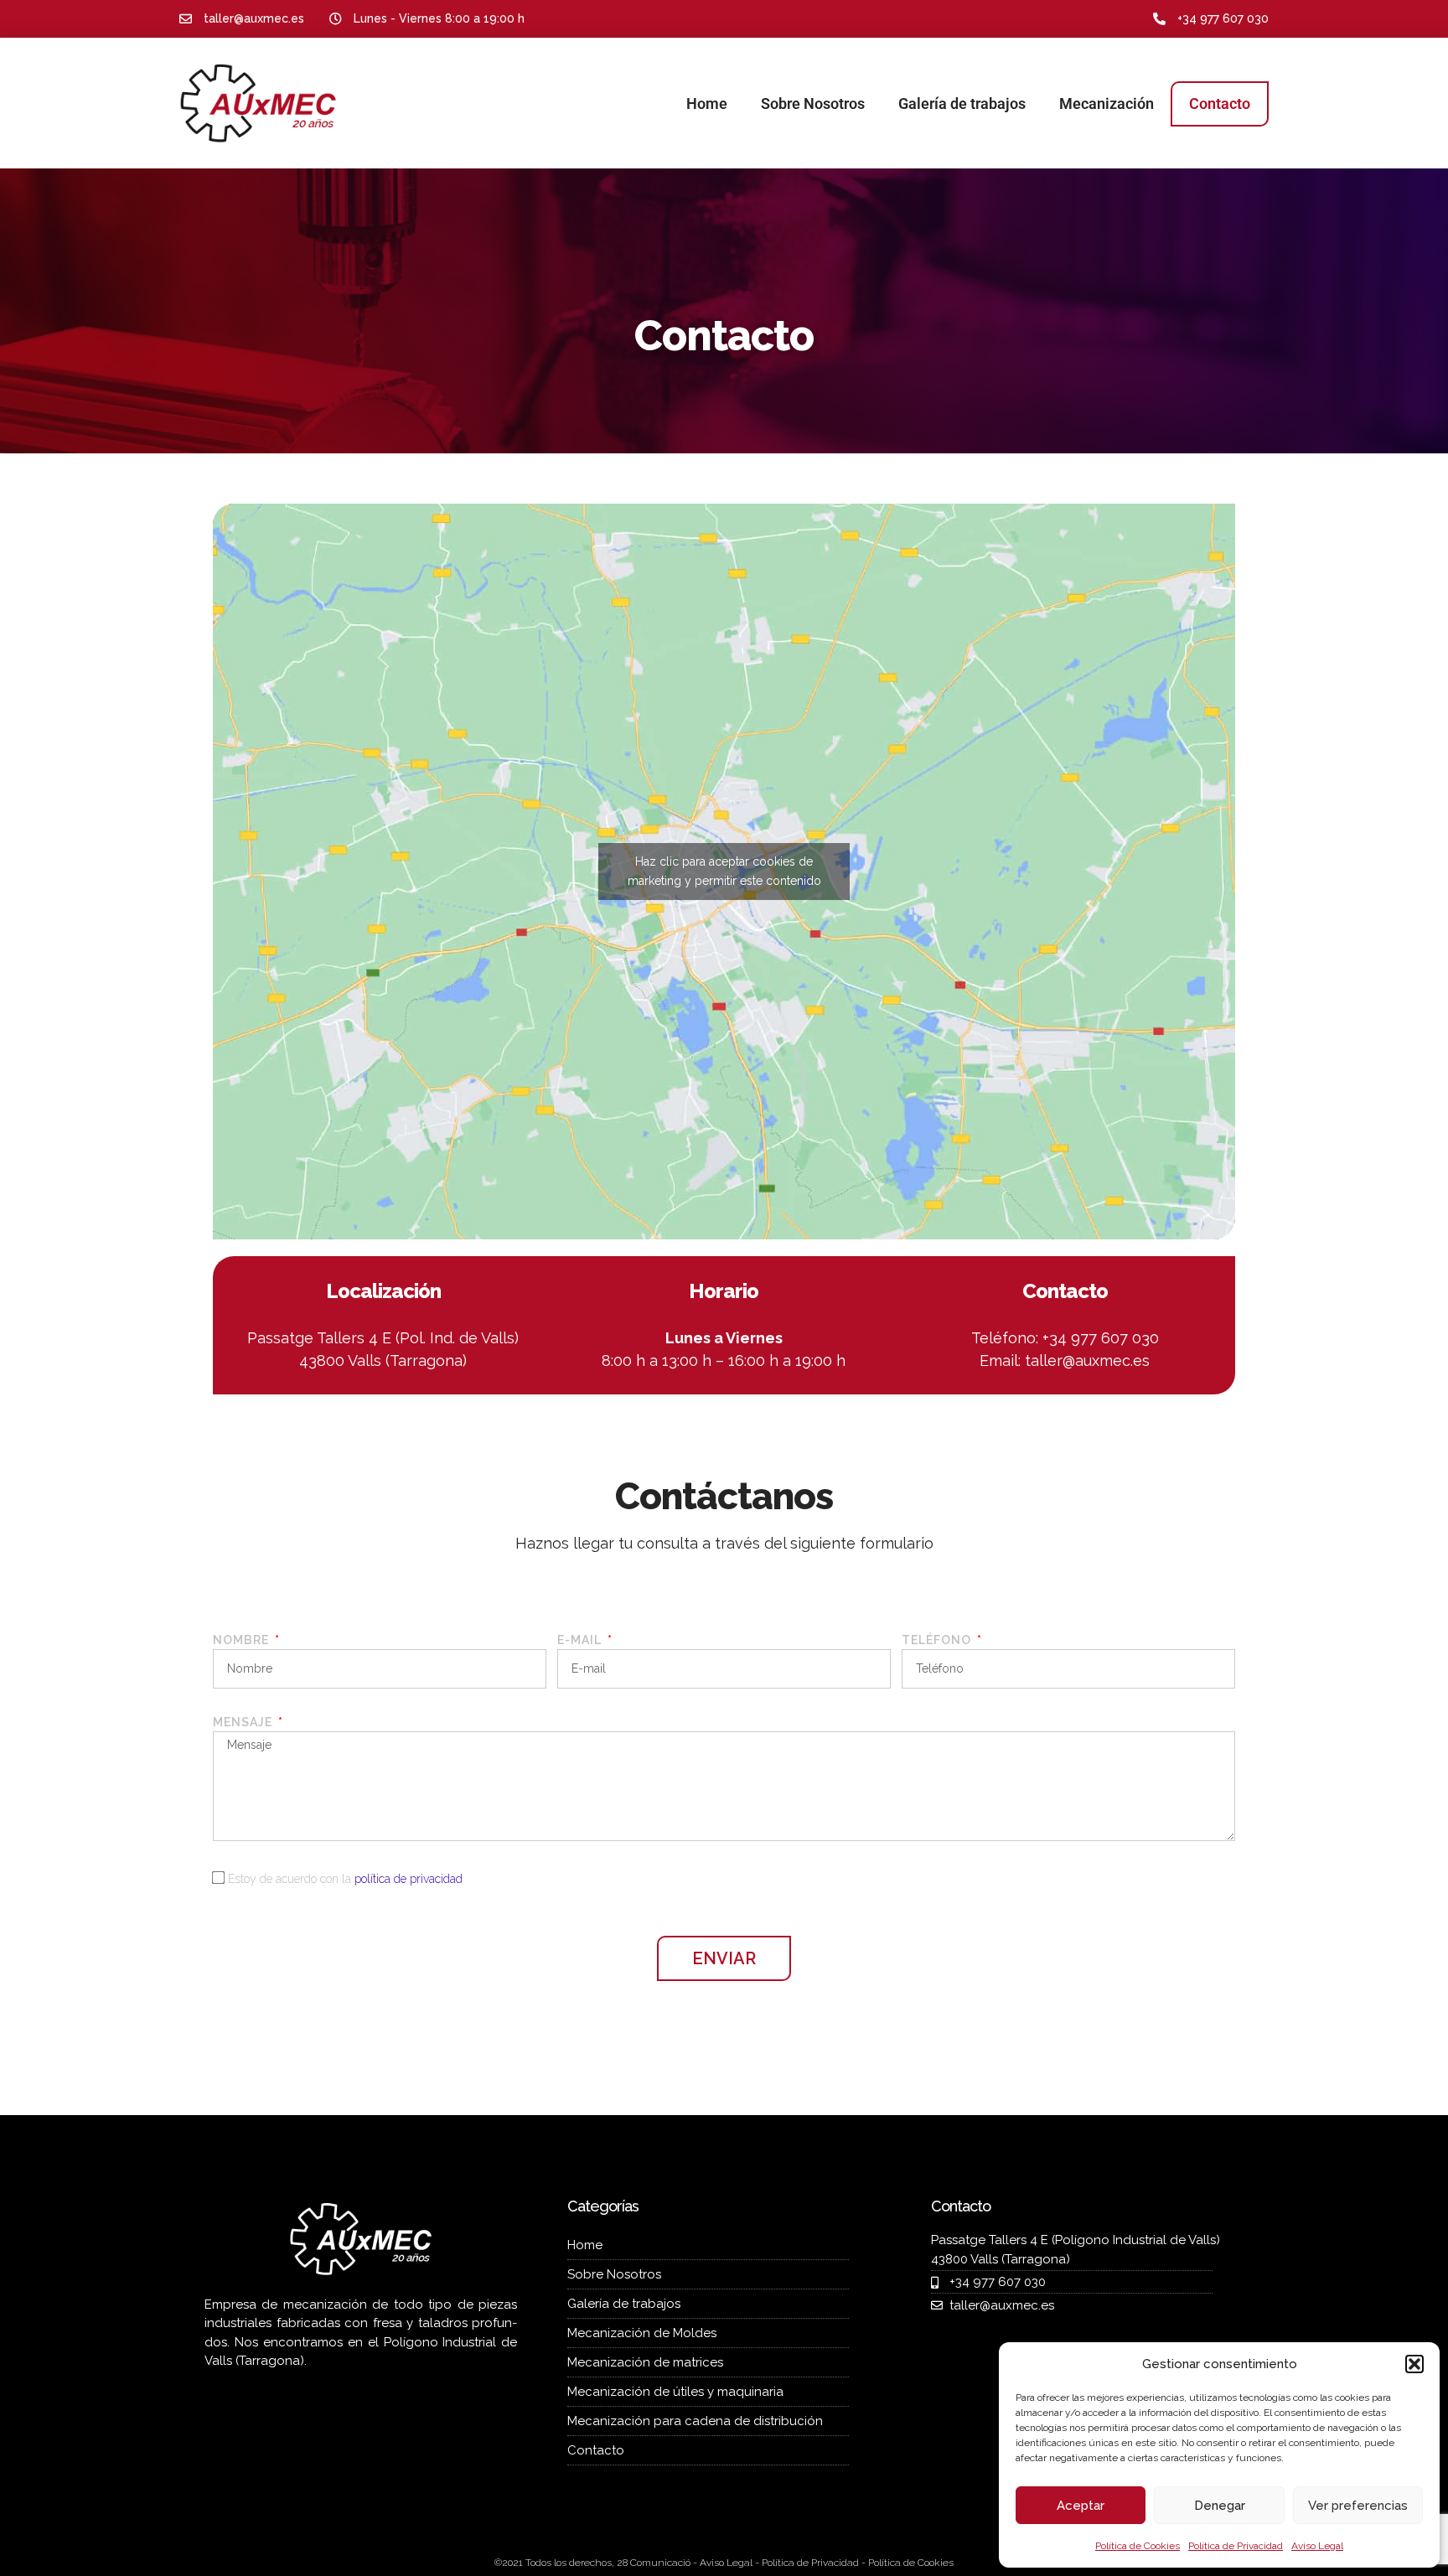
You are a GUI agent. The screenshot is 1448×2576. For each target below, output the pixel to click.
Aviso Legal (1317, 2546)
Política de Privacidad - (815, 2563)
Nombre (243, 1640)
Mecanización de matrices (645, 2362)
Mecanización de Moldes (642, 2333)
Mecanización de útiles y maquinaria (675, 2392)
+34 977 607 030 (1223, 18)
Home (707, 103)
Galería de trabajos (962, 103)
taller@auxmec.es (1087, 1360)
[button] (1414, 2364)
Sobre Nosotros (813, 103)
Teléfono (938, 1640)
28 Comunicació (654, 2563)
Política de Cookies (1138, 2546)
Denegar (1220, 2506)
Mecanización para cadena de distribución (695, 2421)
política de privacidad (409, 1879)
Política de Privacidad (1236, 2546)
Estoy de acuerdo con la (345, 1879)
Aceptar (1081, 2506)
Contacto (1220, 103)
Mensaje (244, 1722)
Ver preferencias (1358, 2506)
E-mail (581, 1640)
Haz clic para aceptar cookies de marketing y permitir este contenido (724, 871)
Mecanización (1107, 103)
